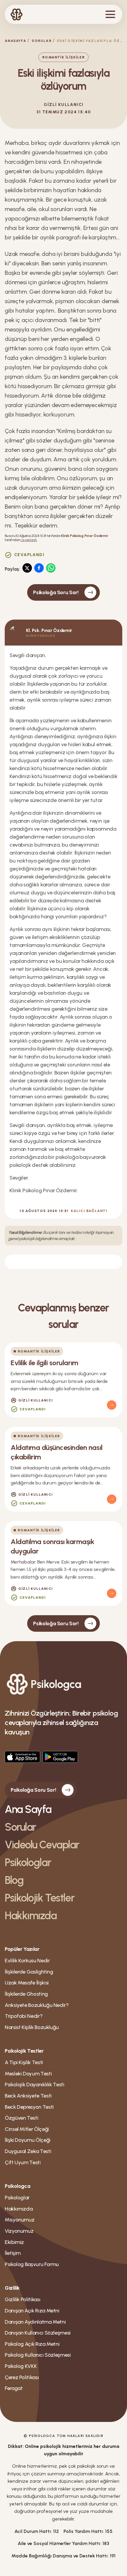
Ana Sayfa (28, 1809)
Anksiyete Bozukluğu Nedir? (37, 2005)
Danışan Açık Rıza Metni (32, 2311)
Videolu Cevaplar (42, 1845)
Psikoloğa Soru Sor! (56, 592)
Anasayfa (16, 41)
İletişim (13, 2253)
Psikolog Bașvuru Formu (32, 2264)
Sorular (42, 41)
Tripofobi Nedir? (24, 2016)
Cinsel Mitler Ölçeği (27, 2129)
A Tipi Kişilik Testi (24, 2062)
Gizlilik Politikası (22, 2299)
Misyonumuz (19, 2220)
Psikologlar (28, 1862)
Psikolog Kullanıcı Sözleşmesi (38, 2355)
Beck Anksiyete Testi (28, 2096)
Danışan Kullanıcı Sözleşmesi (38, 2333)
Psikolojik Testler (39, 1898)
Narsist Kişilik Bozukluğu (32, 2027)
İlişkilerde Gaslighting (29, 1972)
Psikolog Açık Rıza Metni (32, 2344)
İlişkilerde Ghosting (26, 1994)
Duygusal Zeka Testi (28, 2151)
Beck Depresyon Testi (29, 2107)
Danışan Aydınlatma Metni (35, 2322)
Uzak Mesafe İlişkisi (27, 1983)
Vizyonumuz (19, 2231)
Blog (14, 1880)
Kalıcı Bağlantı (89, 1211)
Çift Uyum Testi (23, 2162)
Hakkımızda (31, 1916)
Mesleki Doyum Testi (28, 2074)
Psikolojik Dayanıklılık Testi (35, 2085)
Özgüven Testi (21, 2118)
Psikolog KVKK (21, 2366)
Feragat (14, 2388)
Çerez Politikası (22, 2377)
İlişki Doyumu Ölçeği (28, 2140)
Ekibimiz (14, 2242)
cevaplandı (29, 540)
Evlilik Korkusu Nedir (27, 1961)
